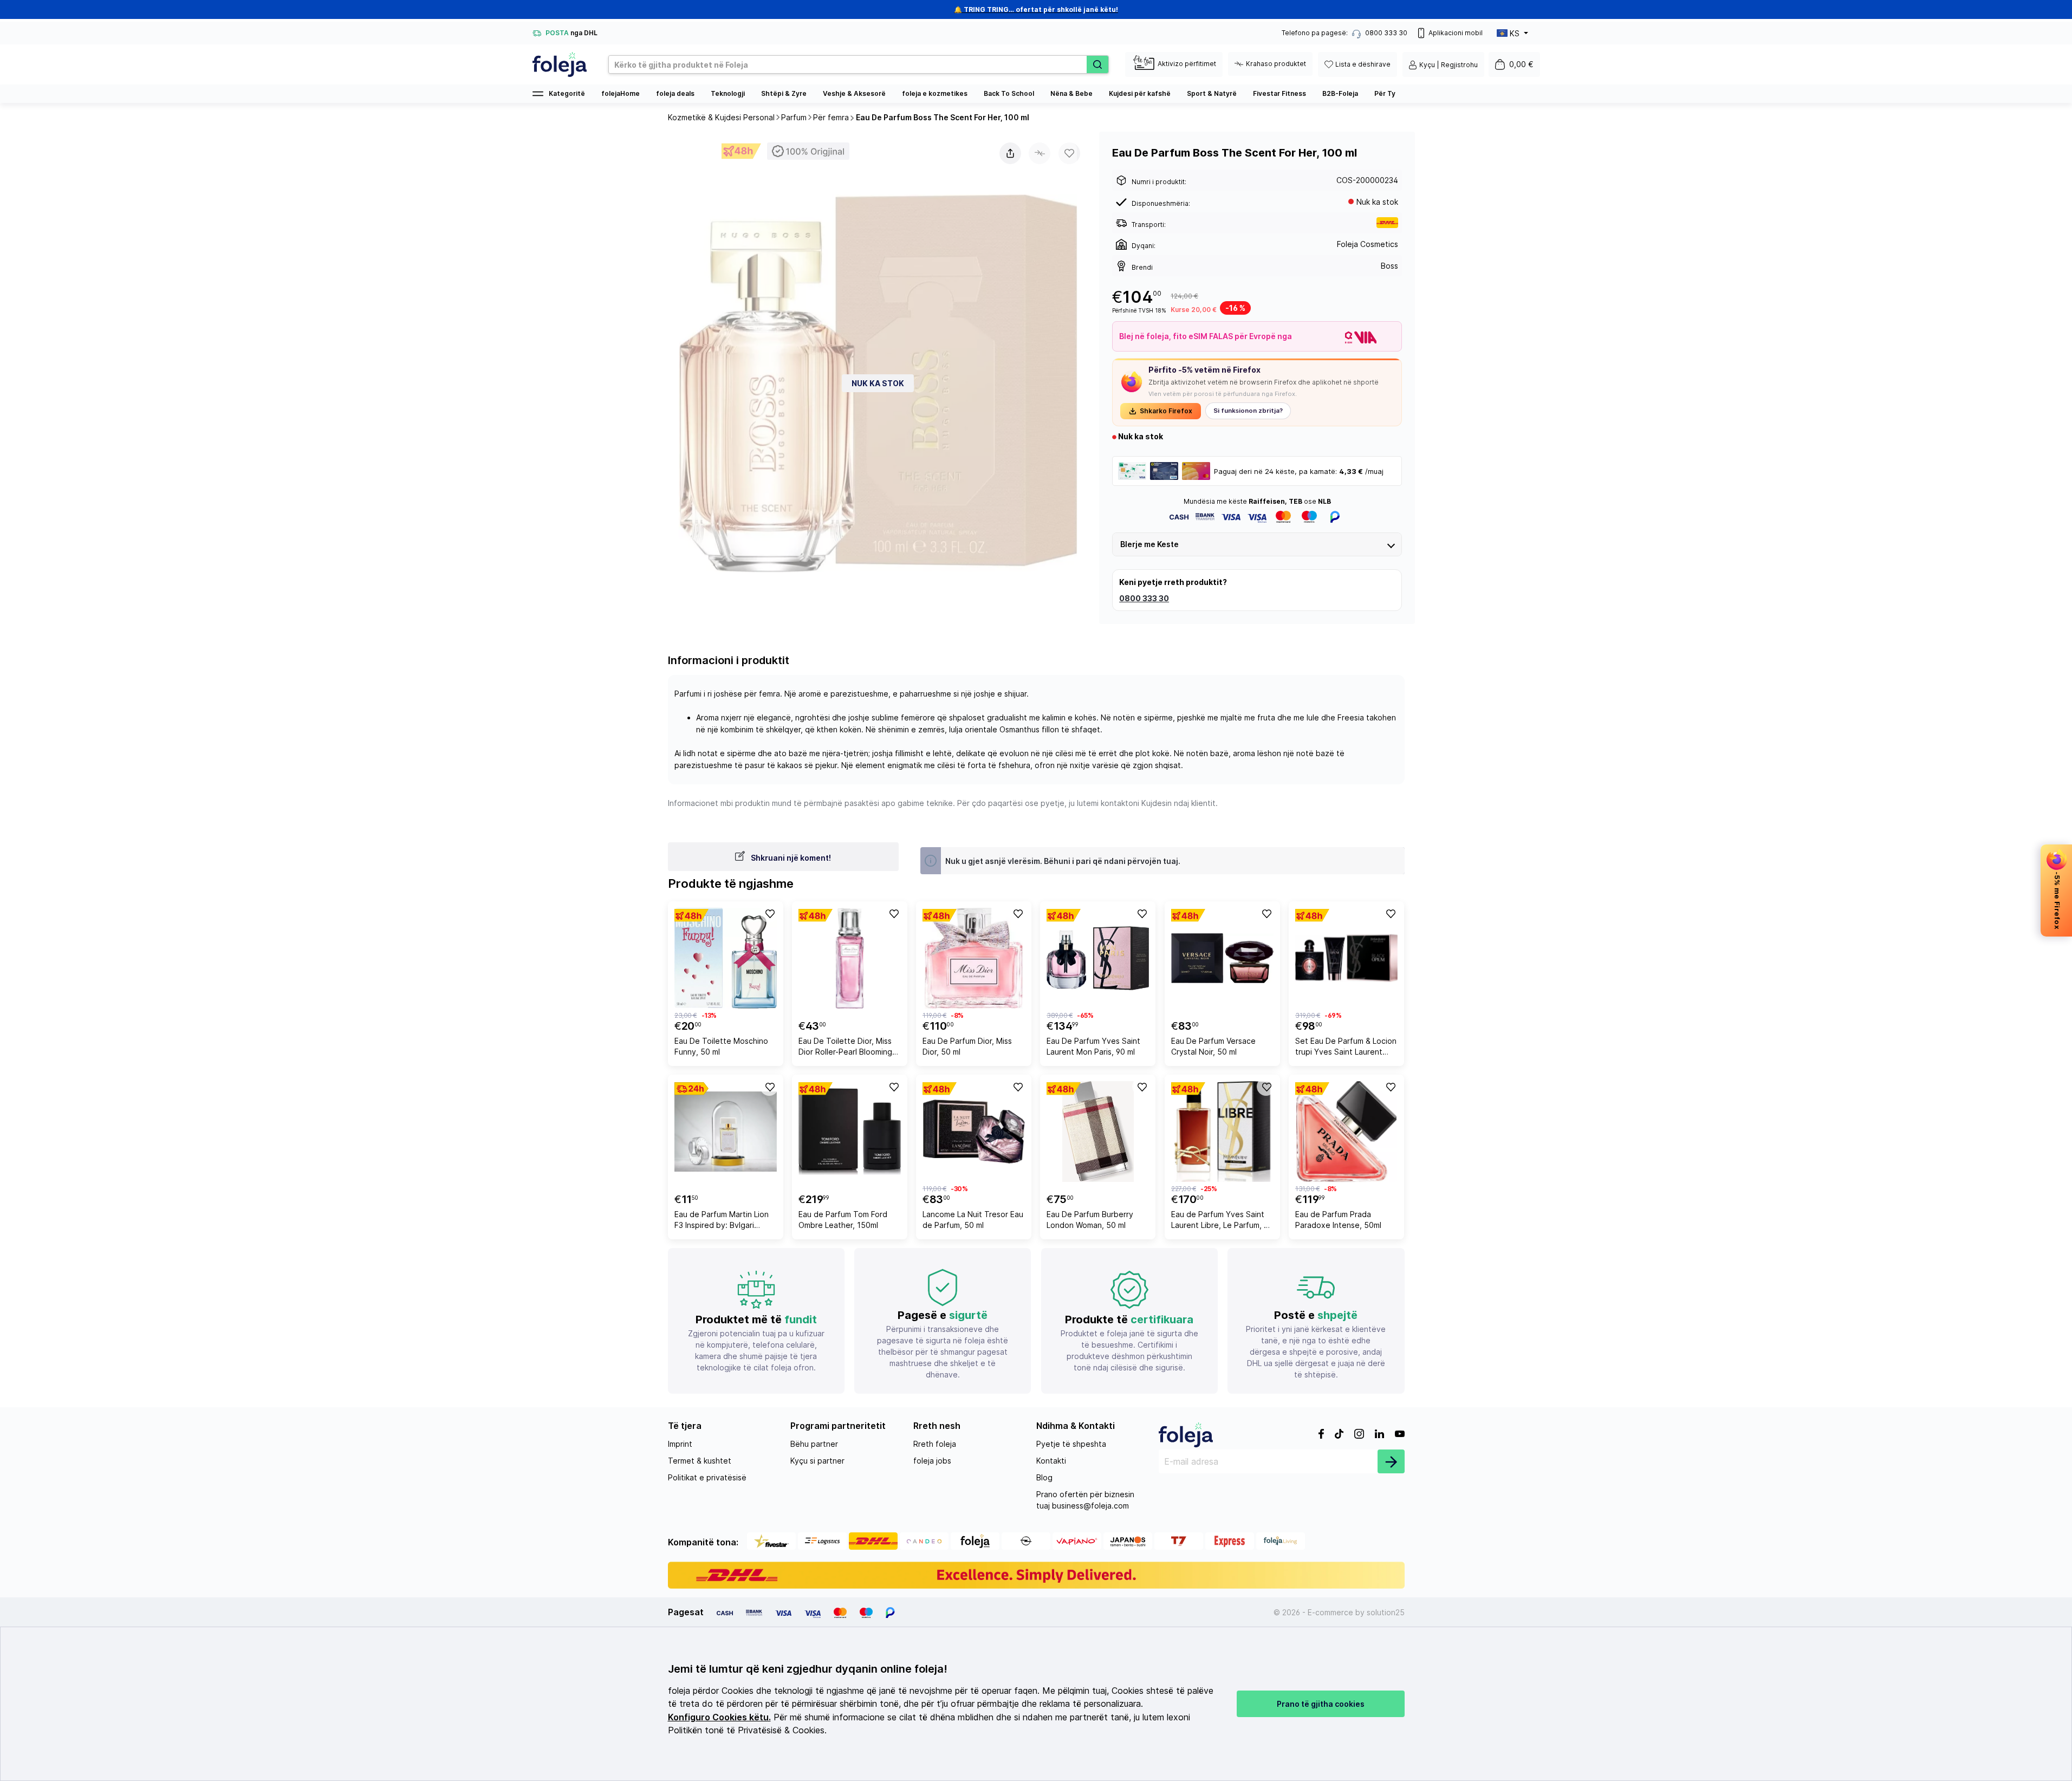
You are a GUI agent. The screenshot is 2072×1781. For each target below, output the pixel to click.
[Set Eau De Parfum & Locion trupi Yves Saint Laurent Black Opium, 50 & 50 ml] (1346, 958)
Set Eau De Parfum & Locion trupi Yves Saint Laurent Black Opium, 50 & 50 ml (1346, 1048)
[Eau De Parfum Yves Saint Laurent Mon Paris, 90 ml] (1098, 958)
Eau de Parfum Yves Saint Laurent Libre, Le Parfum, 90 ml (1222, 1221)
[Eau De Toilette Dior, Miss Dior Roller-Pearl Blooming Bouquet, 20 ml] (850, 958)
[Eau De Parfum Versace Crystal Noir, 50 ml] (1222, 958)
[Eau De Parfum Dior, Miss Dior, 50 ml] (974, 958)
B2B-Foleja (1340, 93)
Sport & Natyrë (1212, 93)
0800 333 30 (1144, 598)
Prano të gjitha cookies (1321, 1704)
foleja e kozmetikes (935, 93)
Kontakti (1051, 1461)
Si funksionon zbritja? (1248, 411)
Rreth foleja (935, 1444)
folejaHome (621, 93)
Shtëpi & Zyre (784, 93)
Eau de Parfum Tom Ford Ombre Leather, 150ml (843, 1220)
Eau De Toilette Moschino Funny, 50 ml (721, 1046)
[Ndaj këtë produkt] (1010, 153)
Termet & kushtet (700, 1461)
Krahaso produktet (1276, 64)
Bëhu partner (814, 1444)
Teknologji (728, 93)
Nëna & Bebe (1071, 93)
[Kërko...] (1097, 64)
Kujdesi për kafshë (1140, 93)
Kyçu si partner (817, 1461)
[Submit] (1391, 1461)
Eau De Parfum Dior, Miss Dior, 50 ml (967, 1046)
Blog (1044, 1477)
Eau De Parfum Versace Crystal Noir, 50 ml (1213, 1046)
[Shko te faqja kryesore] (560, 64)
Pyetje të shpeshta (1071, 1444)
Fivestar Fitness (1279, 93)
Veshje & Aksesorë (854, 93)
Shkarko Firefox (1166, 411)
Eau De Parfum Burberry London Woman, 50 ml (1090, 1220)
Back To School (1009, 93)
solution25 (1386, 1612)
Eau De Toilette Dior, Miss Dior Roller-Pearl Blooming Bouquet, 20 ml (845, 1048)
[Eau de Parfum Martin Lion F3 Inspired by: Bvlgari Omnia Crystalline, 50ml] (726, 1132)
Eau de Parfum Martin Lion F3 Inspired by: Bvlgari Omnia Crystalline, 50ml (722, 1221)
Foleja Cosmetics (1368, 244)
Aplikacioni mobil (1456, 33)
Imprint (680, 1444)
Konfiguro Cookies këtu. (719, 1717)
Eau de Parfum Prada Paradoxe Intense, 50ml (1338, 1220)
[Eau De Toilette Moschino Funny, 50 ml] (726, 958)
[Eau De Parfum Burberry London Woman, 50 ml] (1098, 1132)
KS (1515, 33)
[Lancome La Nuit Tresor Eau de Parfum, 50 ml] (974, 1132)
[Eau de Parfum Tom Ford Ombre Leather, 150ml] (850, 1132)
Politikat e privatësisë (707, 1477)
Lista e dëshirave (1363, 64)
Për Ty (1385, 93)
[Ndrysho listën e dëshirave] (769, 913)
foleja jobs (932, 1461)
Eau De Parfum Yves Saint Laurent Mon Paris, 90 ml (1093, 1046)
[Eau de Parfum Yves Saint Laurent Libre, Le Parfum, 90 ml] (1222, 1132)
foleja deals (675, 93)
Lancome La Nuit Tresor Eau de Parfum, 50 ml (973, 1220)
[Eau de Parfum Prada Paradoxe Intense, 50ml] (1346, 1132)
